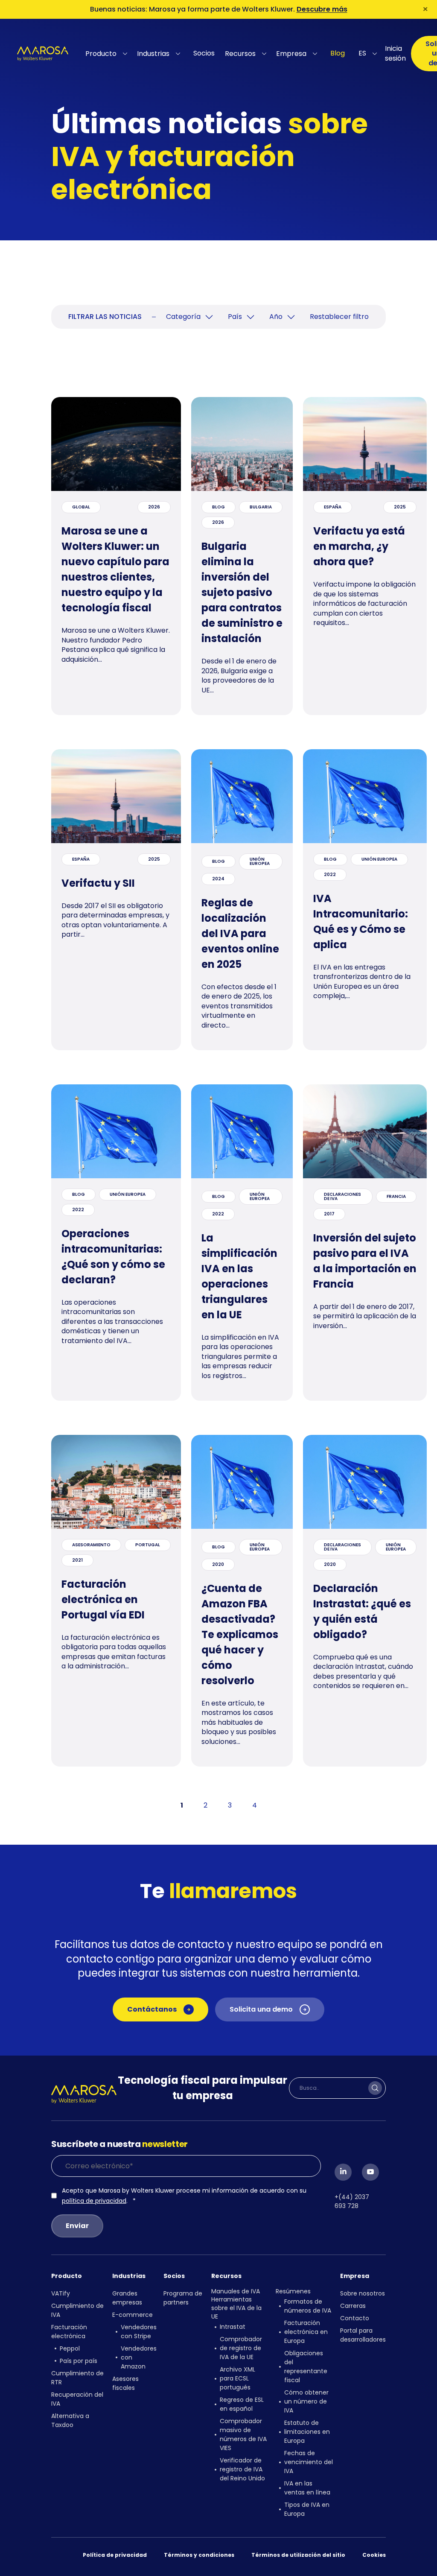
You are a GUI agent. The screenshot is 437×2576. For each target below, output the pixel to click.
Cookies (374, 2555)
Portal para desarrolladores (363, 2335)
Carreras (353, 2306)
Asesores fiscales (125, 2383)
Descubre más (322, 9)
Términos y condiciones (199, 2555)
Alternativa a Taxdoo (70, 2420)
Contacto (355, 2318)
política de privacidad (94, 2201)
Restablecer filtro (339, 317)
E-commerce (133, 2315)
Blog (338, 53)
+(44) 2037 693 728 (352, 2201)
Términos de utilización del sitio (298, 2555)
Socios (204, 53)
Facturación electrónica (69, 2332)
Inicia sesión (395, 53)
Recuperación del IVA (77, 2399)
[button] (108, 54)
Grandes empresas (127, 2298)
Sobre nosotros (363, 2293)
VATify (61, 2293)
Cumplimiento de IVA (77, 2310)
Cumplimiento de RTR (77, 2378)
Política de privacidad (115, 2555)
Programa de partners (183, 2298)
